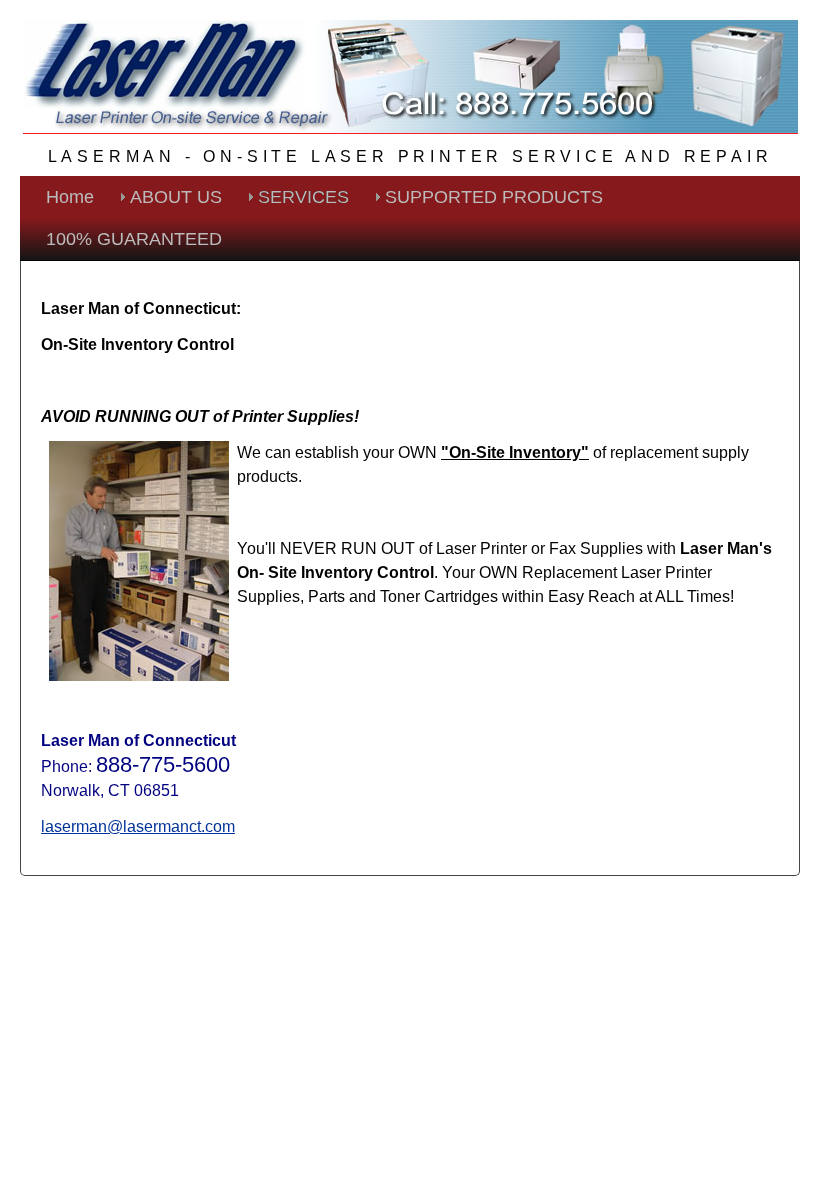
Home (70, 197)
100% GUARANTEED (134, 239)
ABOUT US (176, 197)
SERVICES (303, 197)
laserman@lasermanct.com (138, 826)
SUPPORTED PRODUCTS (494, 197)
